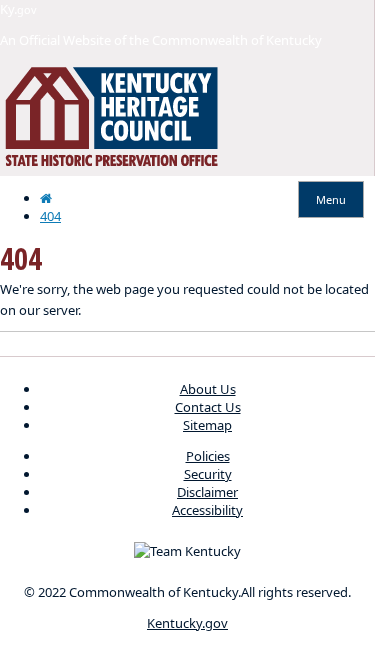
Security (208, 474)
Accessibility (207, 510)
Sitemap (207, 425)
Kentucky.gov (187, 623)
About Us (208, 389)
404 (50, 216)
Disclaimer (207, 492)
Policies (208, 456)
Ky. (18, 9)
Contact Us (208, 407)
